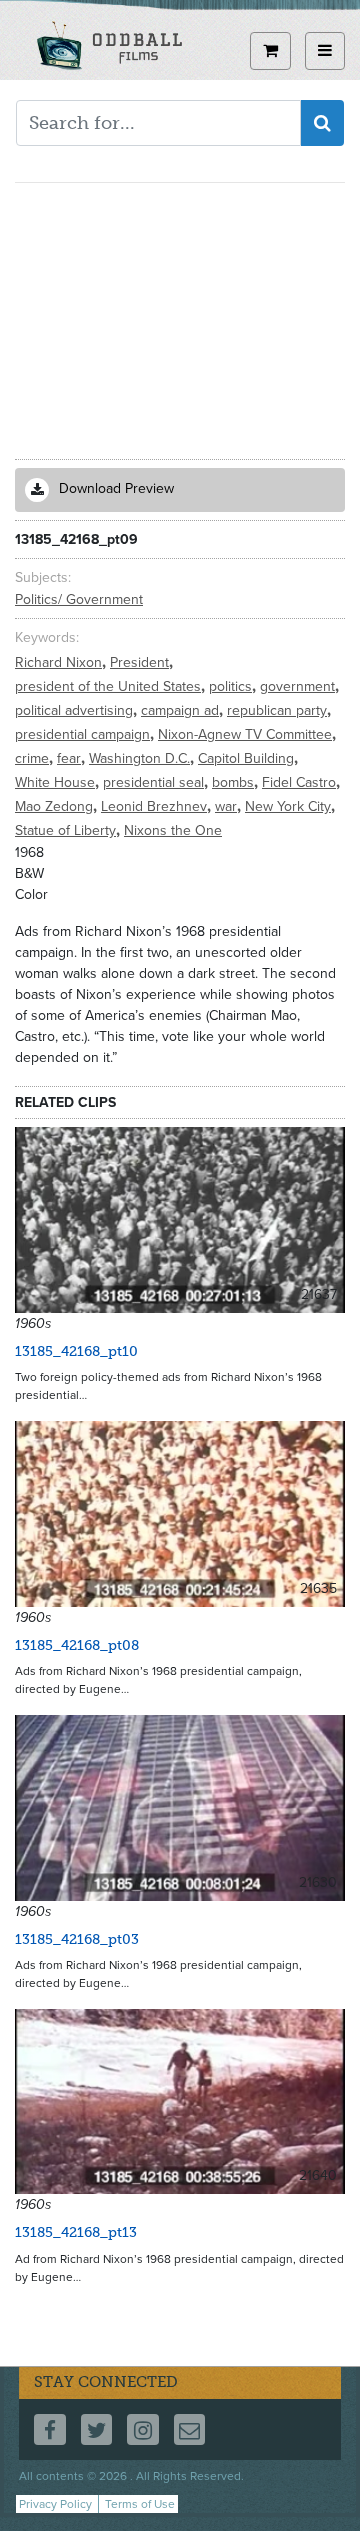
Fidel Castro (301, 782)
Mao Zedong (56, 806)
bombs (235, 782)
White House (57, 782)
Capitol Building (248, 758)
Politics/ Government (79, 599)
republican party (279, 710)
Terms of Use (140, 2504)
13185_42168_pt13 (76, 2232)
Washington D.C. (141, 758)
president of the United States (110, 686)
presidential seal (155, 782)
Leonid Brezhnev (156, 806)
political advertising (76, 710)
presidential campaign (84, 734)
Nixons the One (173, 830)
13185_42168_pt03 (77, 1939)
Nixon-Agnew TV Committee (247, 734)
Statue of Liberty (67, 830)
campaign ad (182, 710)
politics (232, 686)
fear (71, 758)
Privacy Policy (55, 2504)
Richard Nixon (60, 662)
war (228, 806)
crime (34, 758)
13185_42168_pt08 (77, 1645)
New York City (290, 806)
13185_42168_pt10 (76, 1351)
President (141, 662)
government (299, 686)
